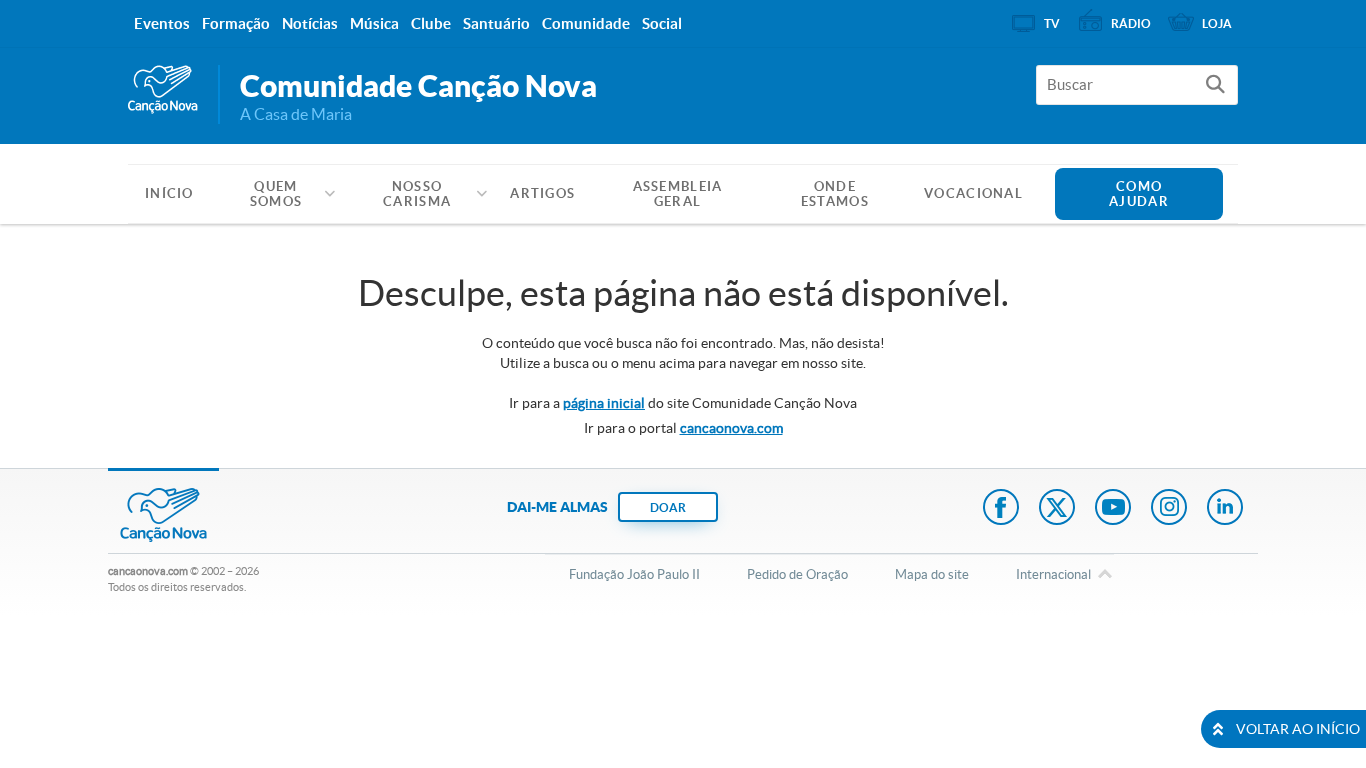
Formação (236, 23)
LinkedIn (1225, 509)
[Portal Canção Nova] (163, 90)
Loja (1217, 23)
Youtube (1113, 509)
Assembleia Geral (678, 194)
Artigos (542, 193)
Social (662, 23)
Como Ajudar (1139, 194)
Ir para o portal (683, 428)
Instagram (1169, 509)
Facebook (1001, 509)
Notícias (310, 23)
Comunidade (586, 23)
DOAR (668, 507)
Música (374, 23)
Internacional (1053, 574)
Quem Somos (276, 194)
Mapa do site (932, 574)
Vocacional (973, 193)
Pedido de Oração (797, 574)
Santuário (496, 23)
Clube (431, 23)
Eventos (162, 23)
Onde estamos (835, 194)
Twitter (1057, 509)
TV (1052, 23)
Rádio (1131, 23)
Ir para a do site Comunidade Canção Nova (683, 403)
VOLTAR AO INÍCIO (1298, 729)
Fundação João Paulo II (634, 574)
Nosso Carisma (417, 194)
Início (169, 193)
